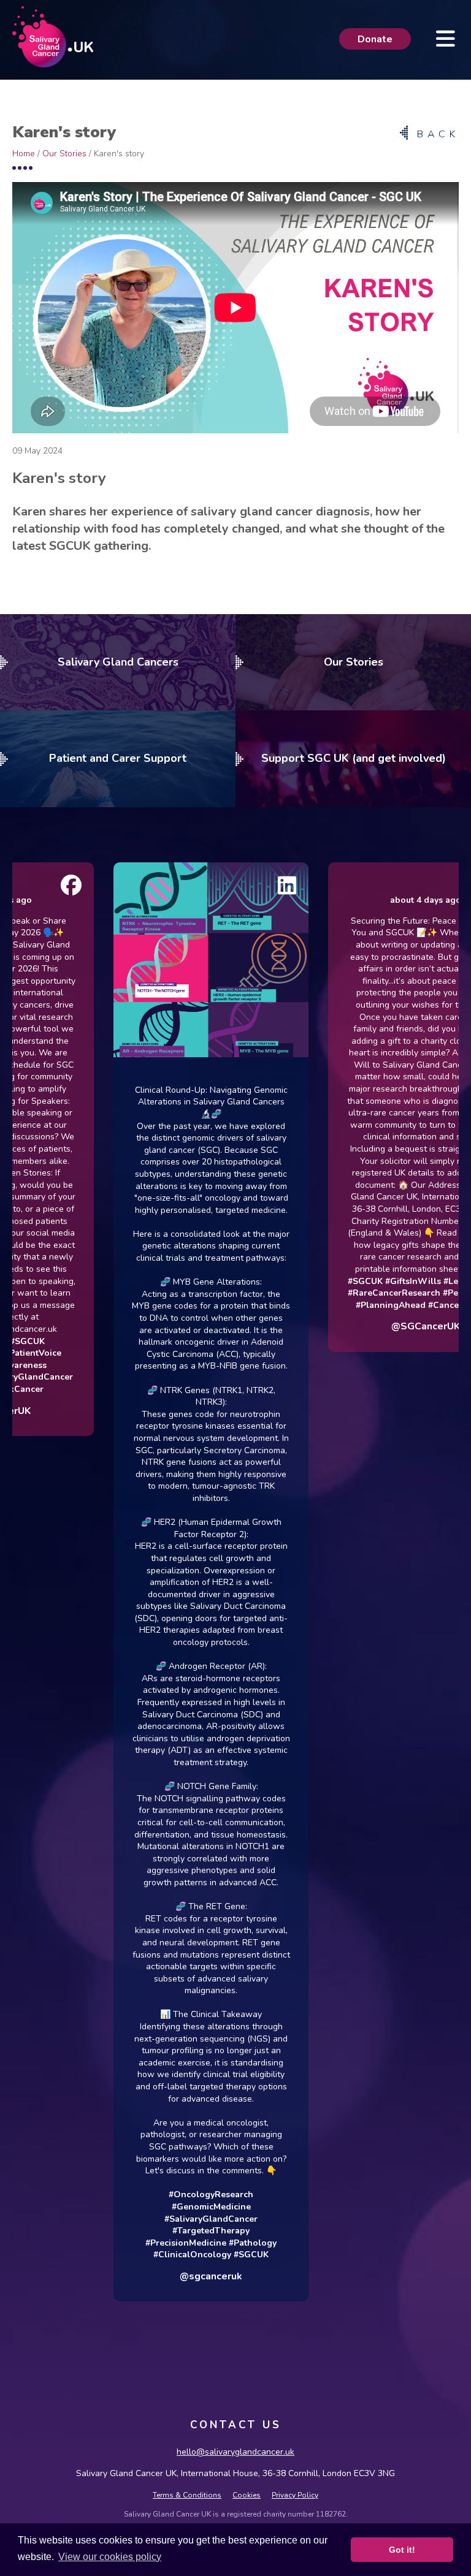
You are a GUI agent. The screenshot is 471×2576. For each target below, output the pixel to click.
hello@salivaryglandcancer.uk (235, 2452)
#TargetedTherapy (174, 2231)
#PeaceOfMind (436, 1293)
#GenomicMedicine (174, 2207)
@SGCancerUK (388, 1326)
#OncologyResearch (174, 2194)
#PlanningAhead (353, 1305)
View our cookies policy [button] (110, 2557)
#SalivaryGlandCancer (174, 2219)
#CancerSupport (425, 1305)
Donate (375, 39)
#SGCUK (214, 2255)
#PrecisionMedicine (148, 2243)
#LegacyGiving (436, 1281)
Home (24, 154)
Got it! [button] (402, 2550)
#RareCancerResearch (357, 1293)
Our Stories (64, 154)
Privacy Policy (295, 2495)
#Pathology (215, 2243)
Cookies (247, 2495)
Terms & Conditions (187, 2495)
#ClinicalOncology (155, 2255)
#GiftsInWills (376, 1281)
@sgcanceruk (174, 2276)
